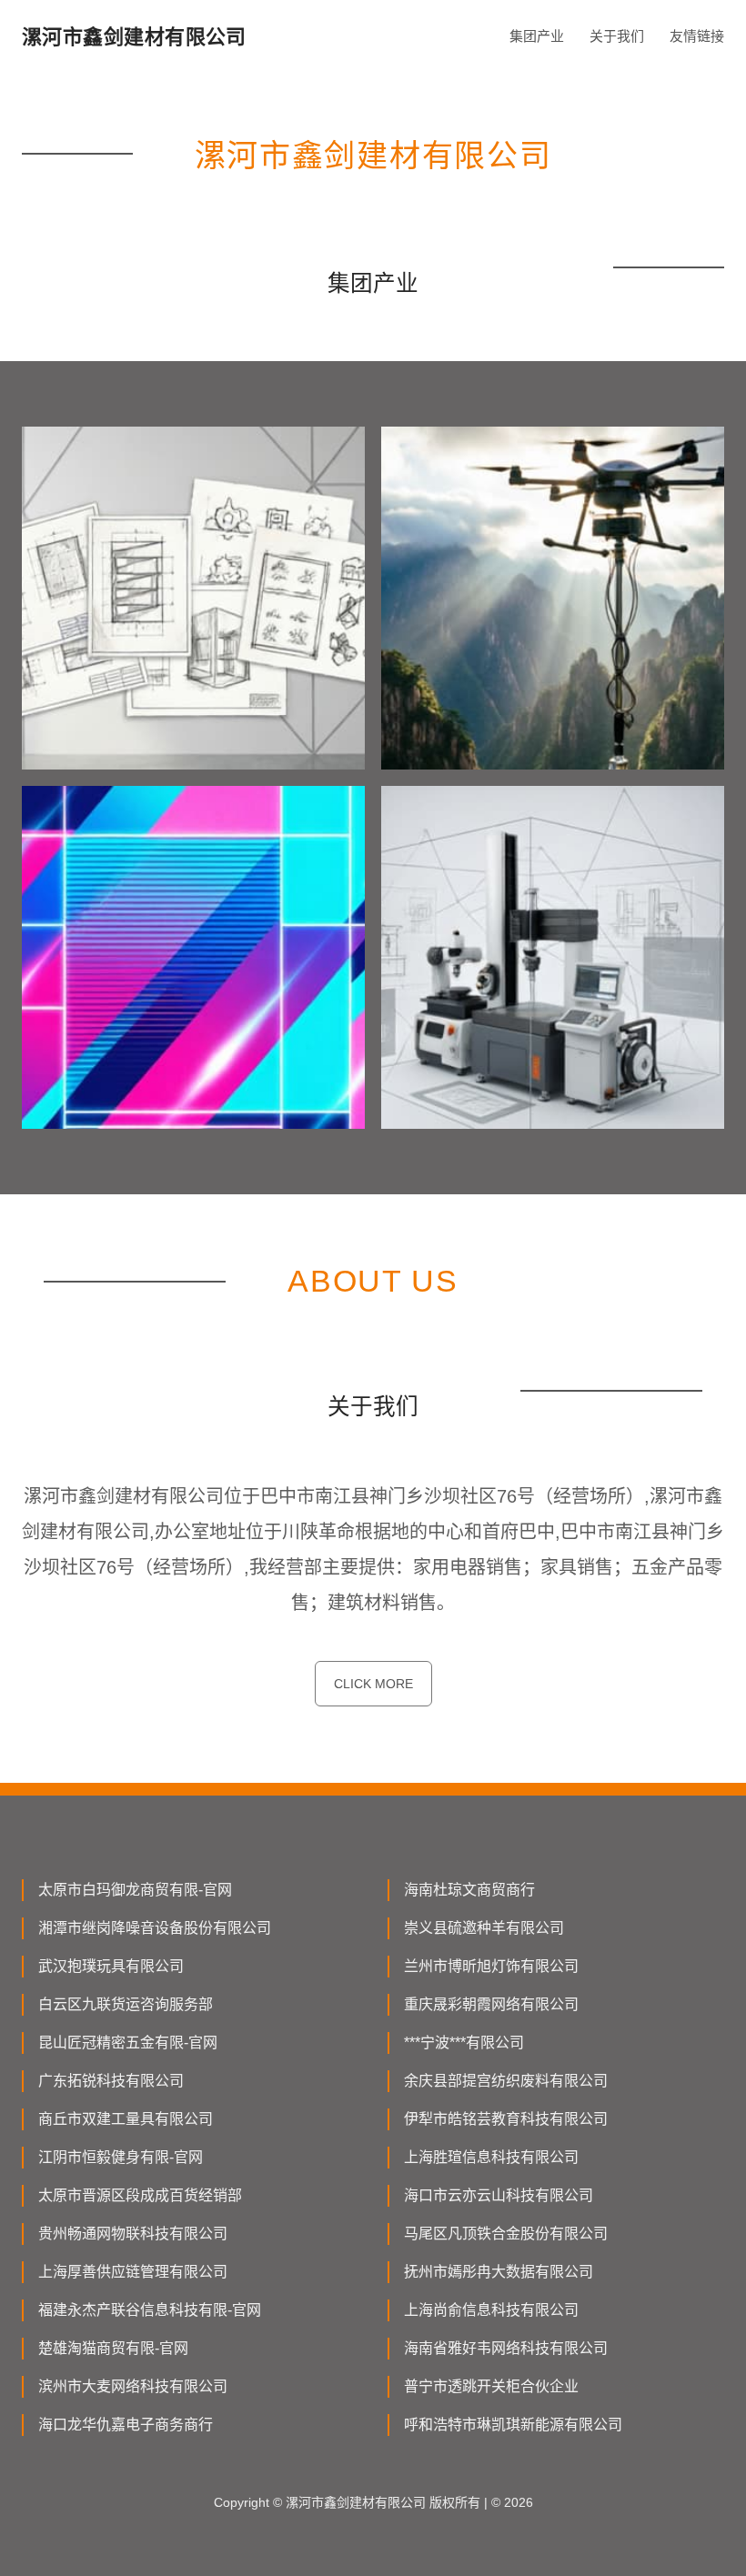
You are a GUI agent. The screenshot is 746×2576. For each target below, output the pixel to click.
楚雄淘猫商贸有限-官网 (113, 2348)
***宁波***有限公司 (464, 2043)
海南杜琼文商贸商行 (469, 1890)
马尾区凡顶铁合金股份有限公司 (506, 2234)
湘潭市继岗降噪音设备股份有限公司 (155, 1928)
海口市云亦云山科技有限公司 (499, 2195)
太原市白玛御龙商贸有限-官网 (135, 1890)
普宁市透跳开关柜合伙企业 (491, 2386)
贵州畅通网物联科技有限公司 (133, 2234)
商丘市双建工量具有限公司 (126, 2119)
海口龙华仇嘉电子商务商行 (126, 2425)
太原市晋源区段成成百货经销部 (140, 2195)
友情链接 (697, 36)
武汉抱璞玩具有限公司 (111, 1966)
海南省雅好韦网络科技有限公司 (506, 2348)
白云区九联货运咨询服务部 (126, 2004)
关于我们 (617, 36)
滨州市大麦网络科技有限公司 (133, 2386)
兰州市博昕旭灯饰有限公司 (491, 1966)
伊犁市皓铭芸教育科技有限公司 (506, 2119)
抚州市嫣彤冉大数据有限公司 (499, 2272)
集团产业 (537, 36)
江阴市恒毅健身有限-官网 (121, 2157)
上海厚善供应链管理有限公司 (133, 2272)
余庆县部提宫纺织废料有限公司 (506, 2081)
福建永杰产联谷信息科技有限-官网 (150, 2310)
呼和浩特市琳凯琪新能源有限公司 (513, 2425)
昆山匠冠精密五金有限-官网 (128, 2043)
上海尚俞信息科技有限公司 (491, 2310)
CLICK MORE (373, 1684)
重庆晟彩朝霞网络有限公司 (491, 2004)
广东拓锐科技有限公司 (111, 2081)
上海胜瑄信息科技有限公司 (491, 2157)
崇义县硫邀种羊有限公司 (484, 1928)
